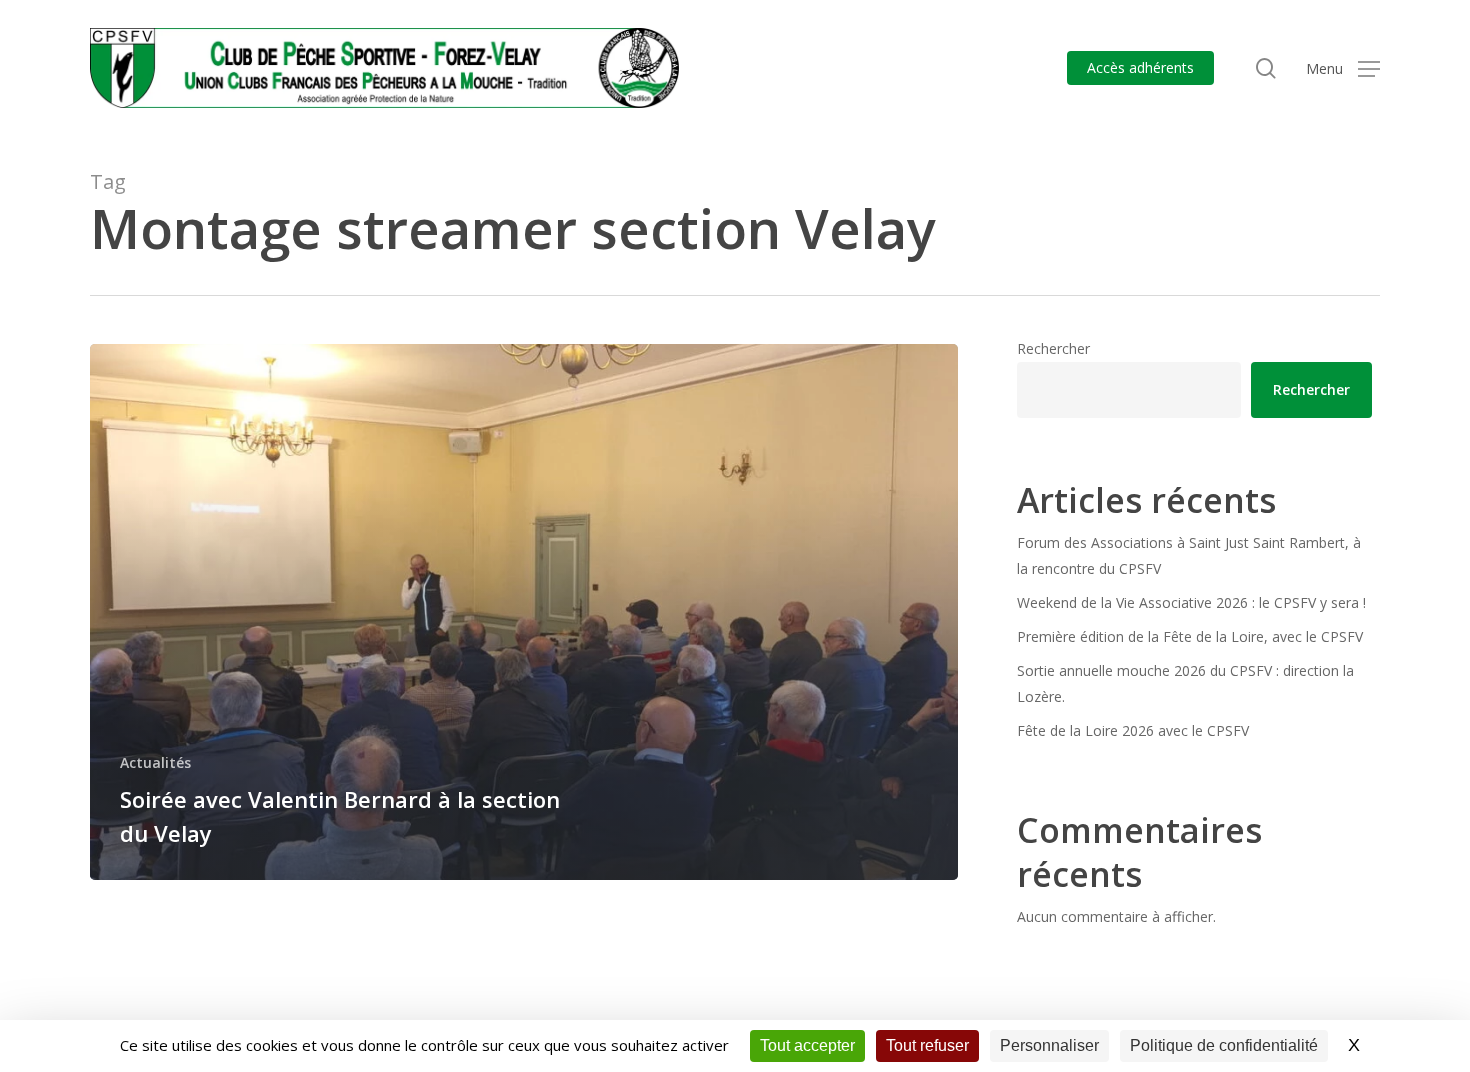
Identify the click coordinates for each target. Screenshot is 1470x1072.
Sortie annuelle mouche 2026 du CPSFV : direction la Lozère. (1185, 683)
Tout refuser (927, 1045)
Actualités (155, 762)
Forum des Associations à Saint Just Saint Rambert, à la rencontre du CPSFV (1189, 555)
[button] (1343, 68)
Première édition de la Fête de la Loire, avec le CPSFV (1190, 636)
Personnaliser (1049, 1045)
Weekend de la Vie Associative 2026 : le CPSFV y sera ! (1191, 602)
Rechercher (1053, 348)
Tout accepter (807, 1045)
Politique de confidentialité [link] (1224, 1045)
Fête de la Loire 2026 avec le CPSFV (1133, 730)
